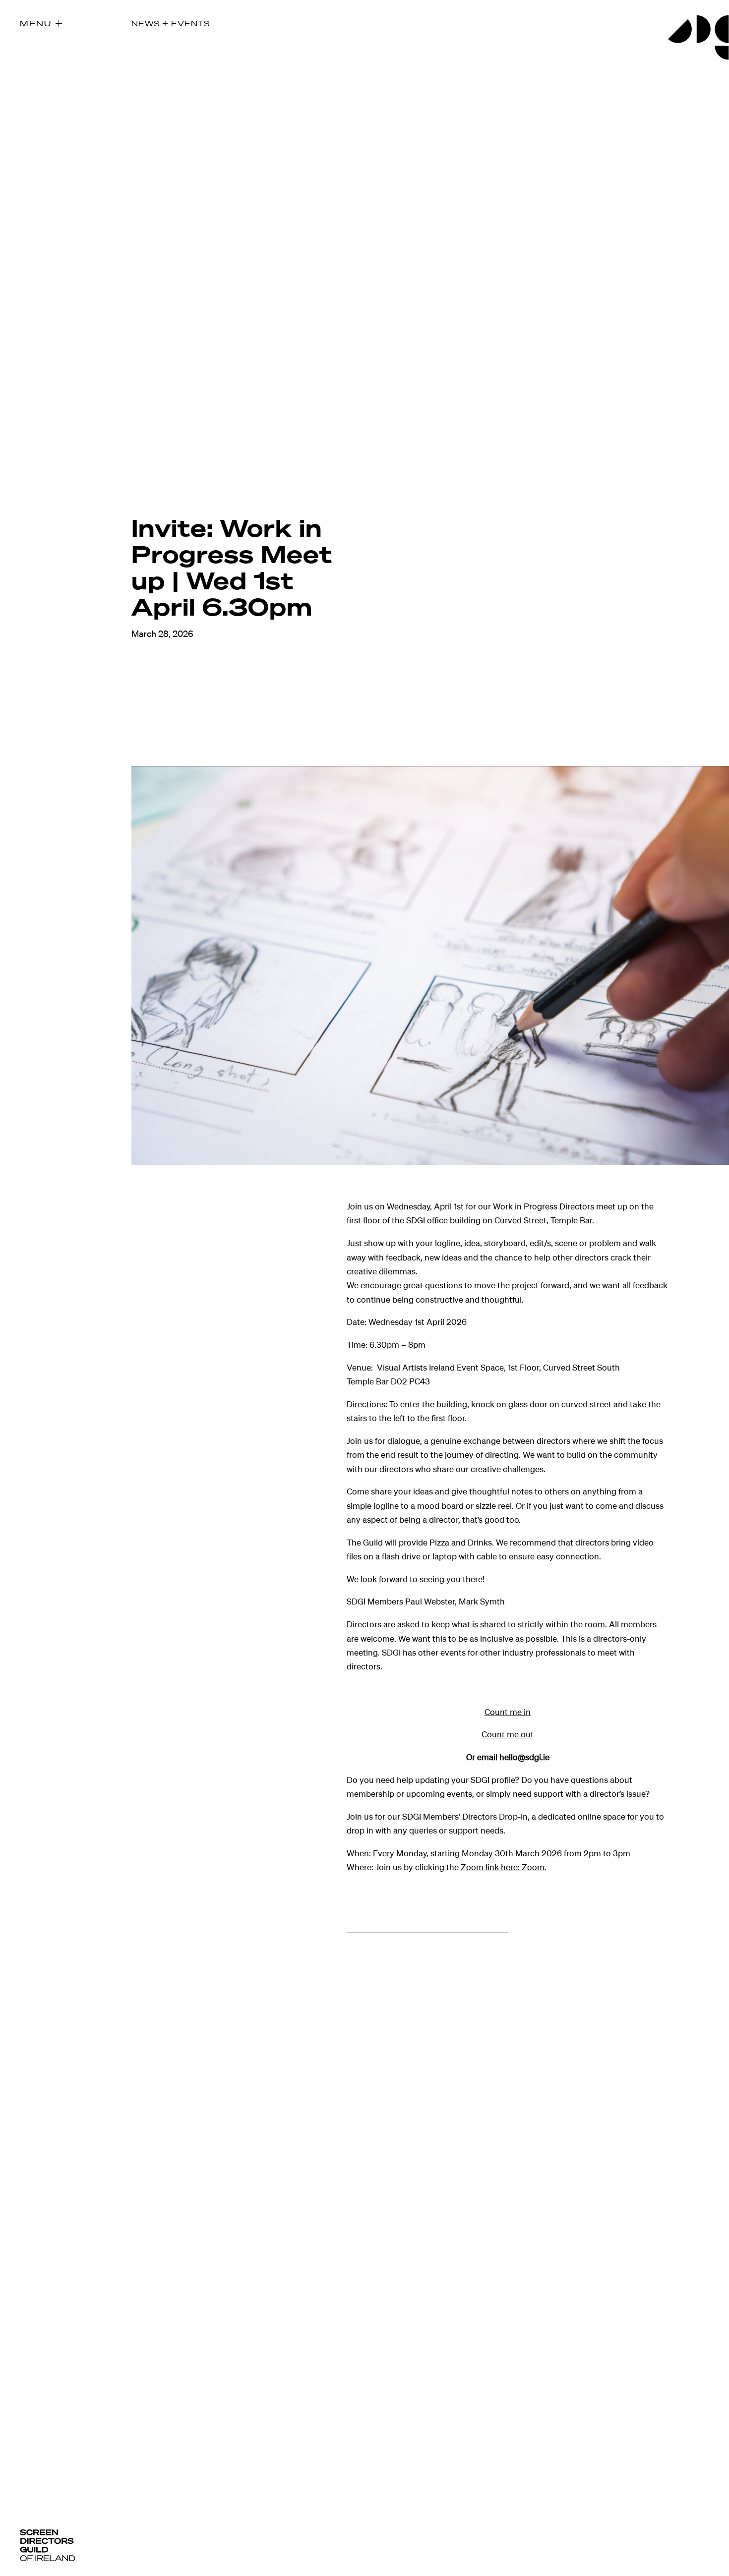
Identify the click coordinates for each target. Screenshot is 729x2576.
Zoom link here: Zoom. (504, 1867)
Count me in (508, 1712)
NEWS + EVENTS (171, 23)
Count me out (508, 1734)
